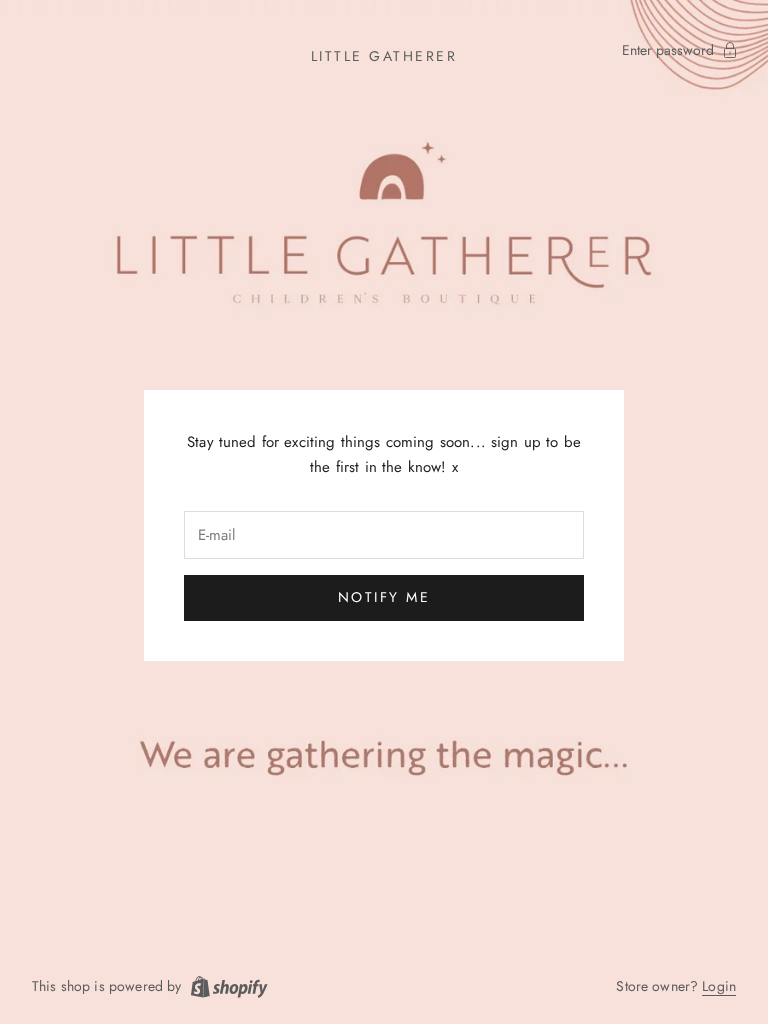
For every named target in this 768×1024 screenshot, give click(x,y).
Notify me (384, 597)
